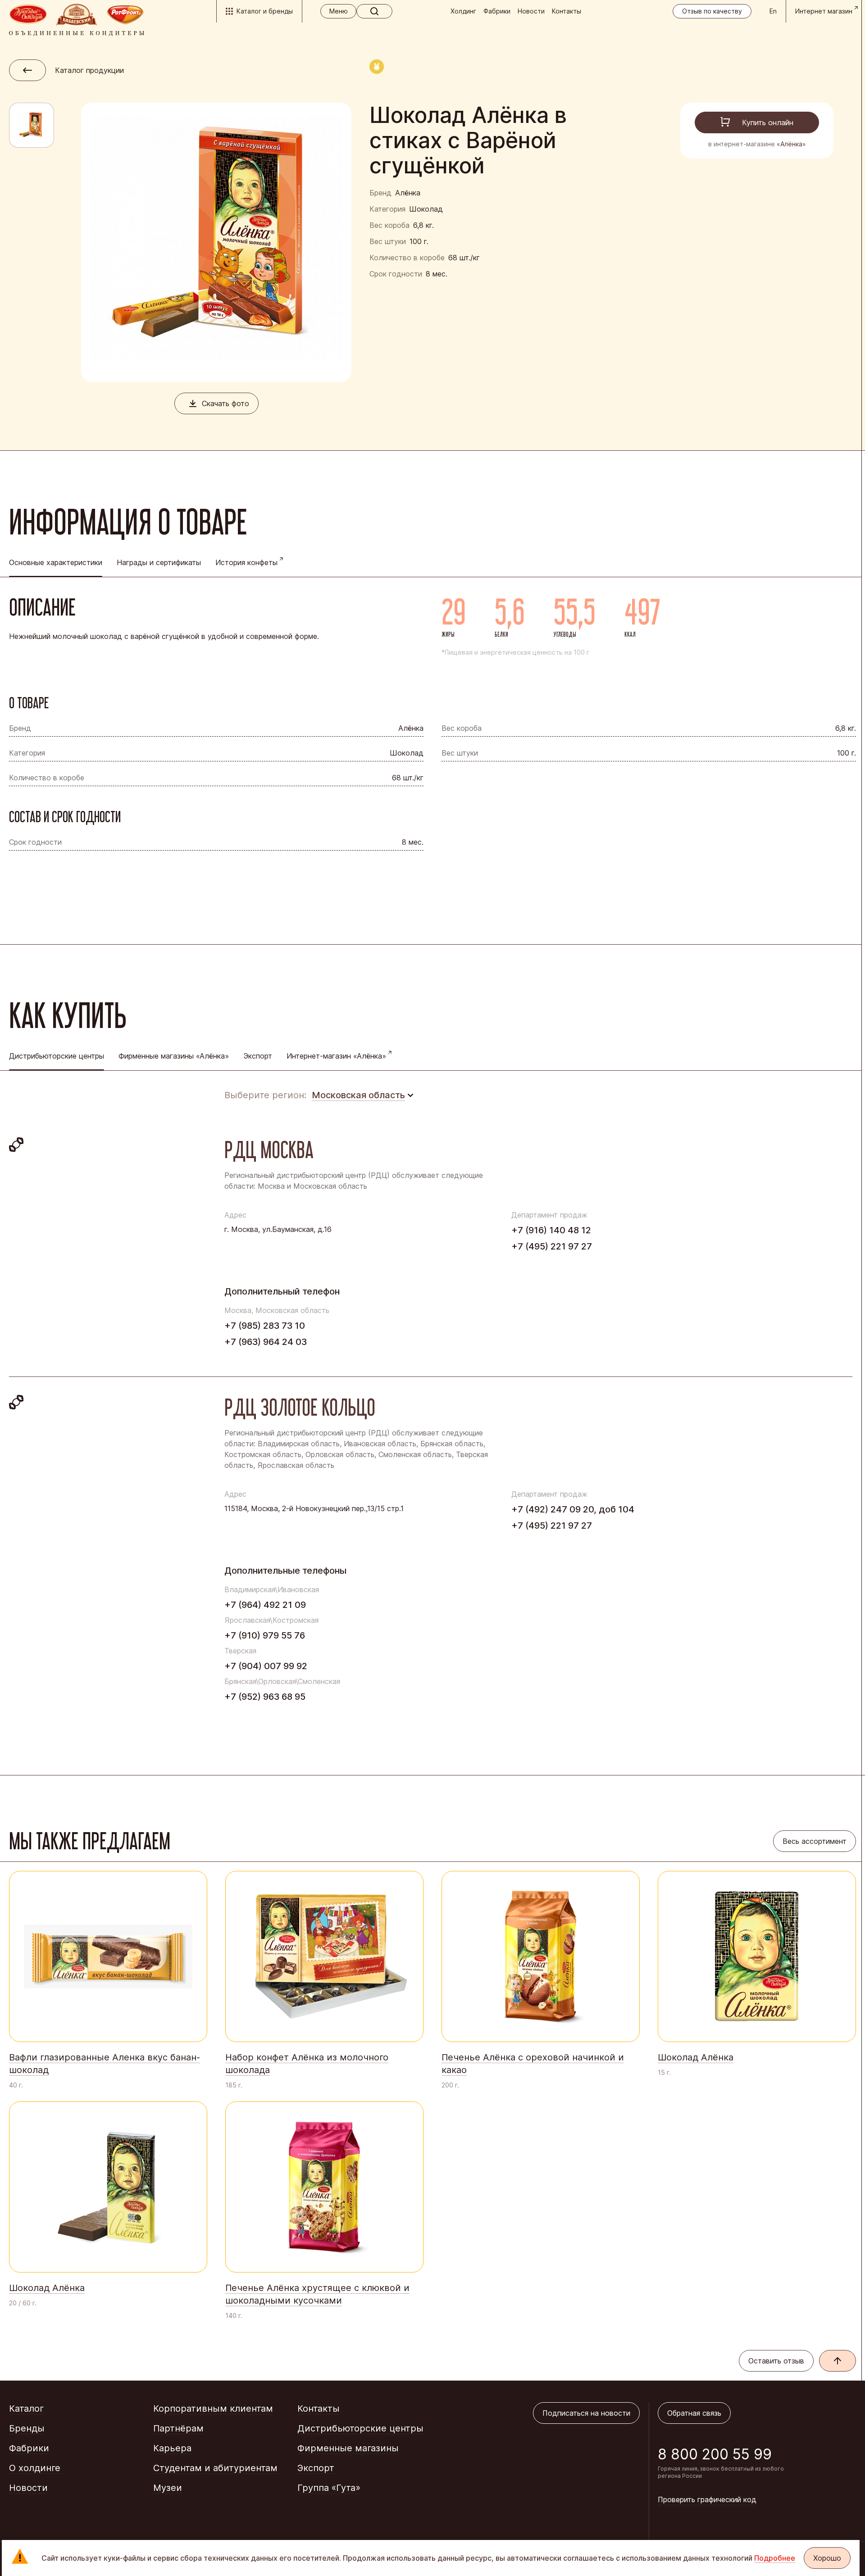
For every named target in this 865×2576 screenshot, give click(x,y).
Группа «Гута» (329, 2488)
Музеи (168, 2488)
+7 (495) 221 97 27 (552, 1246)
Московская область (358, 1095)
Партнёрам (178, 2428)
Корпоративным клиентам (213, 2408)
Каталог (26, 2408)
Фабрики (497, 11)
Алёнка (408, 193)
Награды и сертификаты (159, 562)
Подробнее (775, 2558)
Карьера (172, 2448)
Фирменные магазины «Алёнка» (174, 1056)
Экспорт (258, 1056)
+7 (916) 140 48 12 (551, 1230)
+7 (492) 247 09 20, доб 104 (573, 1509)
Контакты (567, 11)
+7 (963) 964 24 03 (266, 1342)
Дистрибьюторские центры (360, 2428)
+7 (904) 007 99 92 (266, 1666)
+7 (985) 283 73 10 (265, 1326)
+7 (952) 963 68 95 (265, 1697)
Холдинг (463, 11)
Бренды (27, 2428)
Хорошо (827, 2558)
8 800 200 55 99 (715, 2454)
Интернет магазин (824, 11)
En (773, 11)
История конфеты (246, 562)
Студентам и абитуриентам (215, 2468)
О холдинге (35, 2468)
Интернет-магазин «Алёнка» (336, 1056)
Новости (531, 11)
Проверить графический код (707, 2499)
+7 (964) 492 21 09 (265, 1605)
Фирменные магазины (348, 2448)
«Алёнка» (791, 144)
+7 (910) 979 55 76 (265, 1635)
